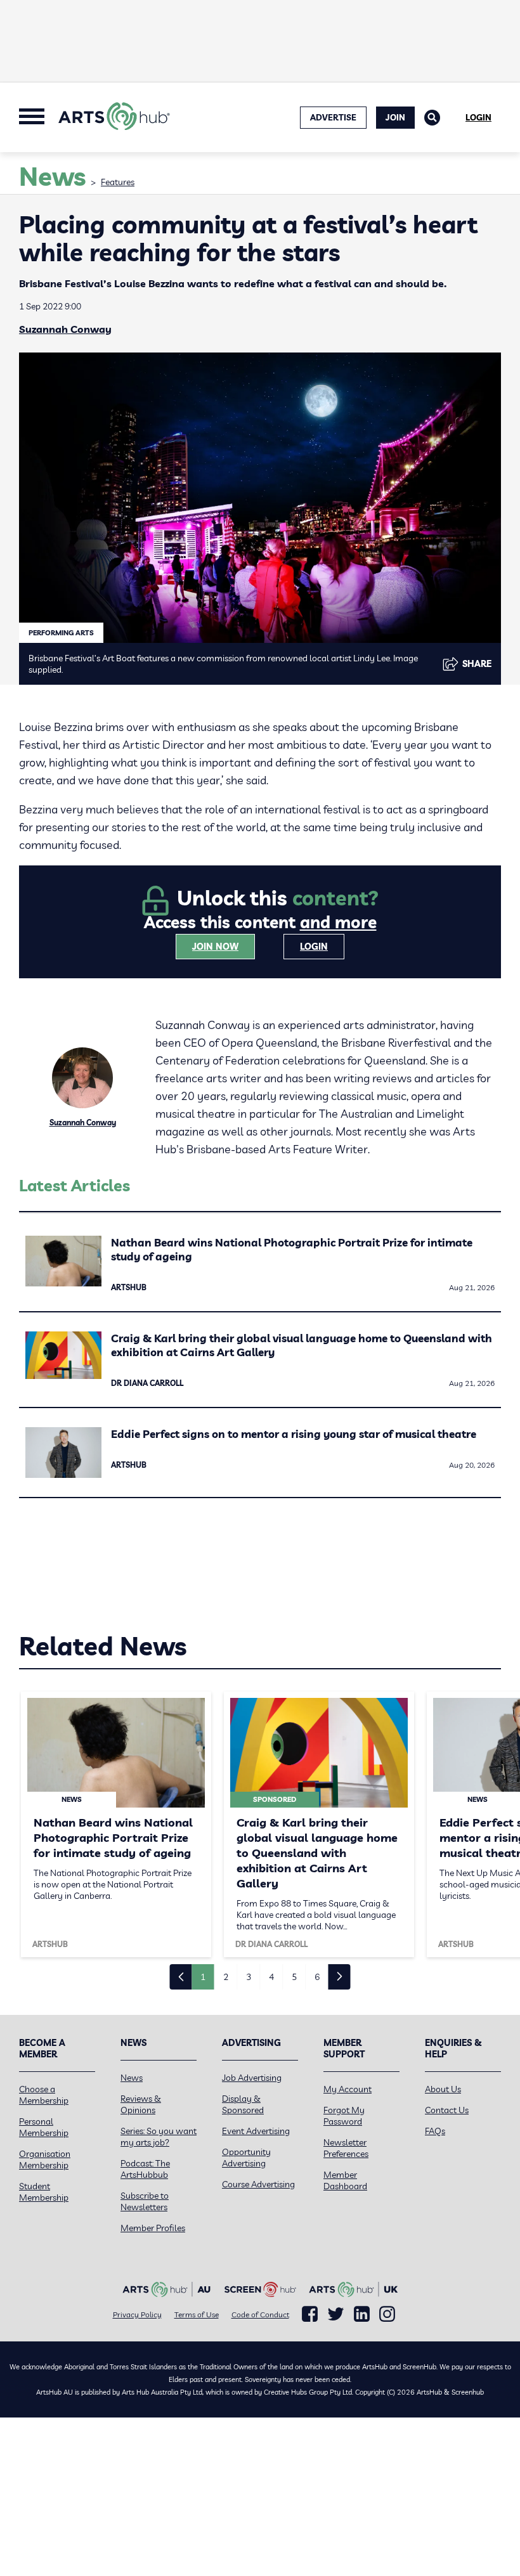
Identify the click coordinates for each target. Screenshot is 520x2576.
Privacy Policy (137, 2314)
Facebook (310, 2314)
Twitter (336, 2314)
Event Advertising (256, 2131)
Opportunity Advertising (246, 2158)
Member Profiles (153, 2228)
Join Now (215, 947)
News (132, 2078)
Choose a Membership (44, 2095)
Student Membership (44, 2192)
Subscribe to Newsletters (145, 2201)
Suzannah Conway (65, 329)
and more (338, 922)
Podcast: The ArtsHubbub (145, 2169)
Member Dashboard (345, 2180)
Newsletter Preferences (346, 2148)
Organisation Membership (45, 2159)
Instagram (387, 2314)
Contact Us (447, 2110)
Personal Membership (44, 2127)
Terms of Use (197, 2314)
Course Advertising (258, 2184)
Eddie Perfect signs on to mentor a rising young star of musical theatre (294, 1434)
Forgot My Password (344, 2116)
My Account (348, 2089)
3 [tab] (249, 1977)
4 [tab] (271, 1977)
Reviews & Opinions (141, 2104)
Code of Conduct (260, 2314)
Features (118, 182)
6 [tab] (317, 1977)
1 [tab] (203, 1977)
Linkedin (362, 2314)
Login (478, 117)
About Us (443, 2089)
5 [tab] (294, 1977)
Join (395, 117)
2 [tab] (226, 1977)
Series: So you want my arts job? (159, 2137)
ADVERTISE (333, 117)
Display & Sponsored (243, 2104)
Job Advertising (252, 2078)
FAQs (435, 2131)
